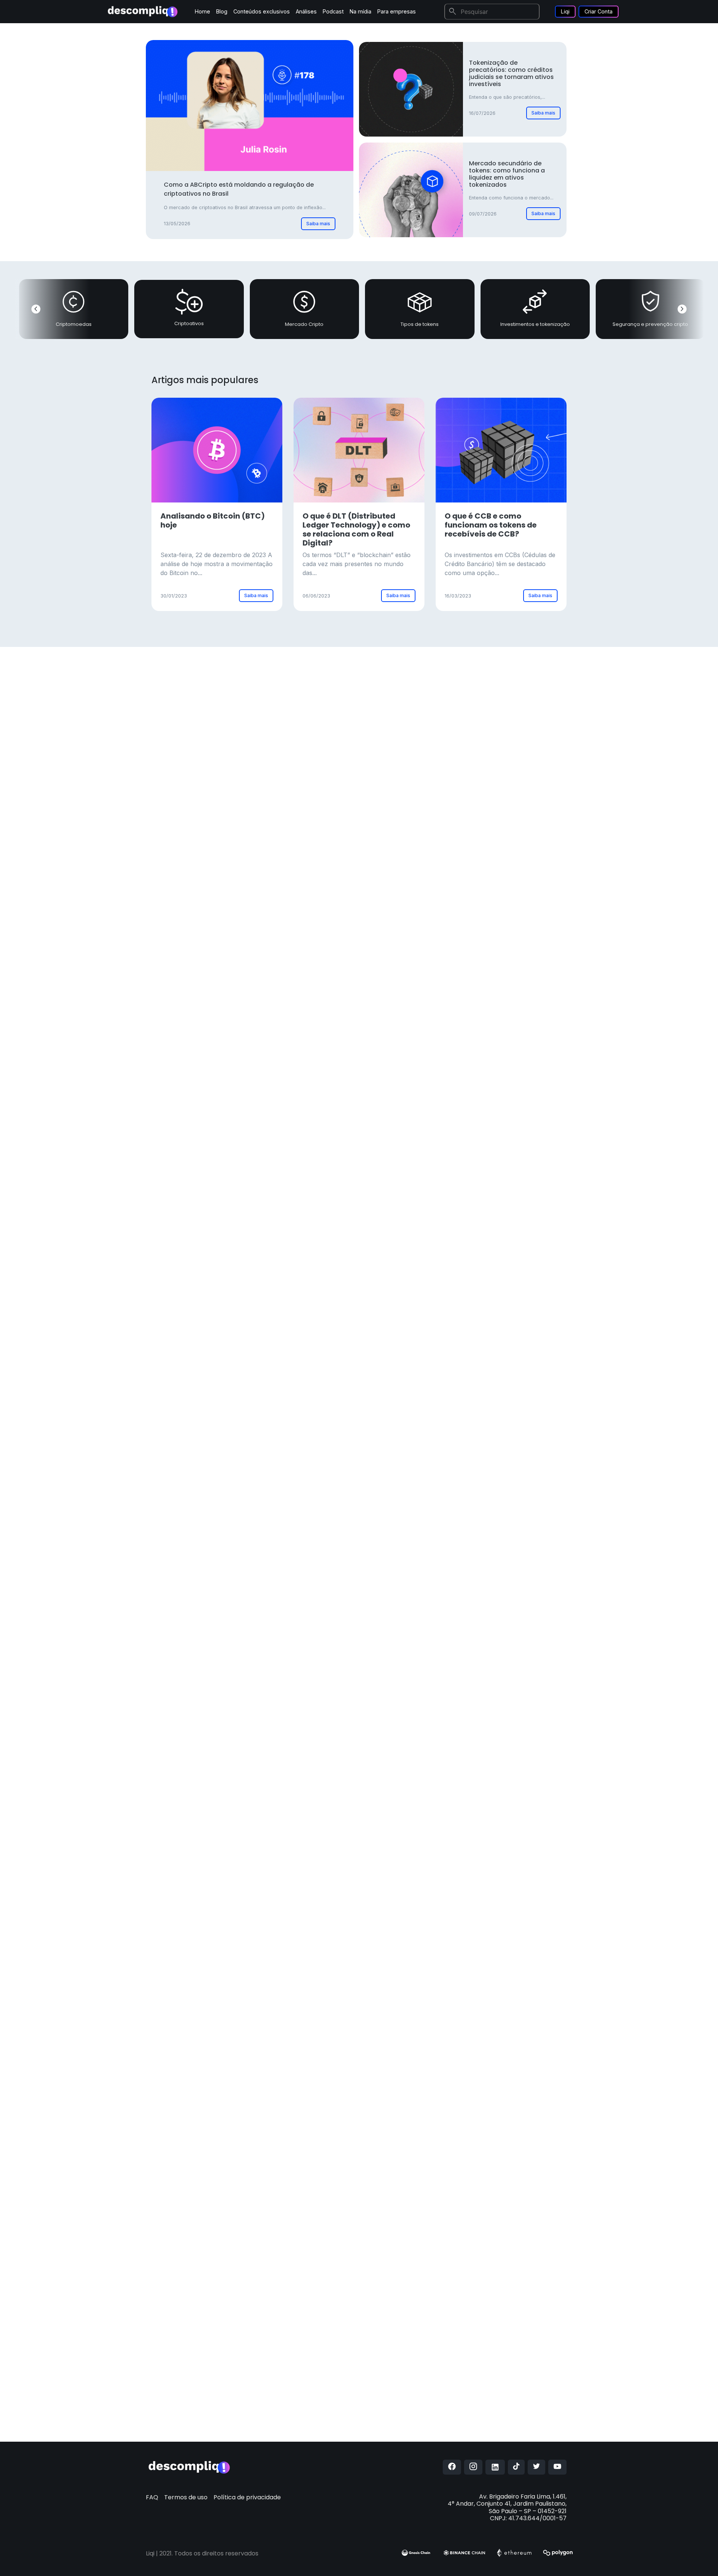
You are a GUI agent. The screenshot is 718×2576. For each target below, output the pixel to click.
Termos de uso (186, 2497)
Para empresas (397, 11)
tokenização (390, 1810)
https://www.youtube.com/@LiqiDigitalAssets (414, 2391)
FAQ (152, 2497)
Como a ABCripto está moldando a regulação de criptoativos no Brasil (239, 189)
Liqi (565, 11)
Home (202, 11)
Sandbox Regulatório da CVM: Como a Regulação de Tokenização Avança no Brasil (367, 1122)
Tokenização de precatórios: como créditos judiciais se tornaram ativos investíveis (511, 74)
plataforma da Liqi (371, 2047)
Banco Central (439, 2271)
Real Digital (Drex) (354, 2217)
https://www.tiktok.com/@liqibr (397, 2430)
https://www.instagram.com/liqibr (407, 2367)
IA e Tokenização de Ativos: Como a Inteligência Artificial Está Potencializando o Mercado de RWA (374, 1004)
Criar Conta (599, 11)
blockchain (383, 1714)
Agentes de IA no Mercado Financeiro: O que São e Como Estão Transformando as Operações (367, 1349)
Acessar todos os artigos (306, 1441)
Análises (306, 11)
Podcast (333, 11)
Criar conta (526, 781)
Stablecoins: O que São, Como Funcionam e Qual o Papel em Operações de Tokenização (368, 1235)
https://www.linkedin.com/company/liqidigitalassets (420, 2415)
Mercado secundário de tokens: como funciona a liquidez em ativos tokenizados (507, 174)
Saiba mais (318, 224)
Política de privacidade (247, 2497)
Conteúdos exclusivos (262, 11)
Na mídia (360, 11)
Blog (222, 11)
